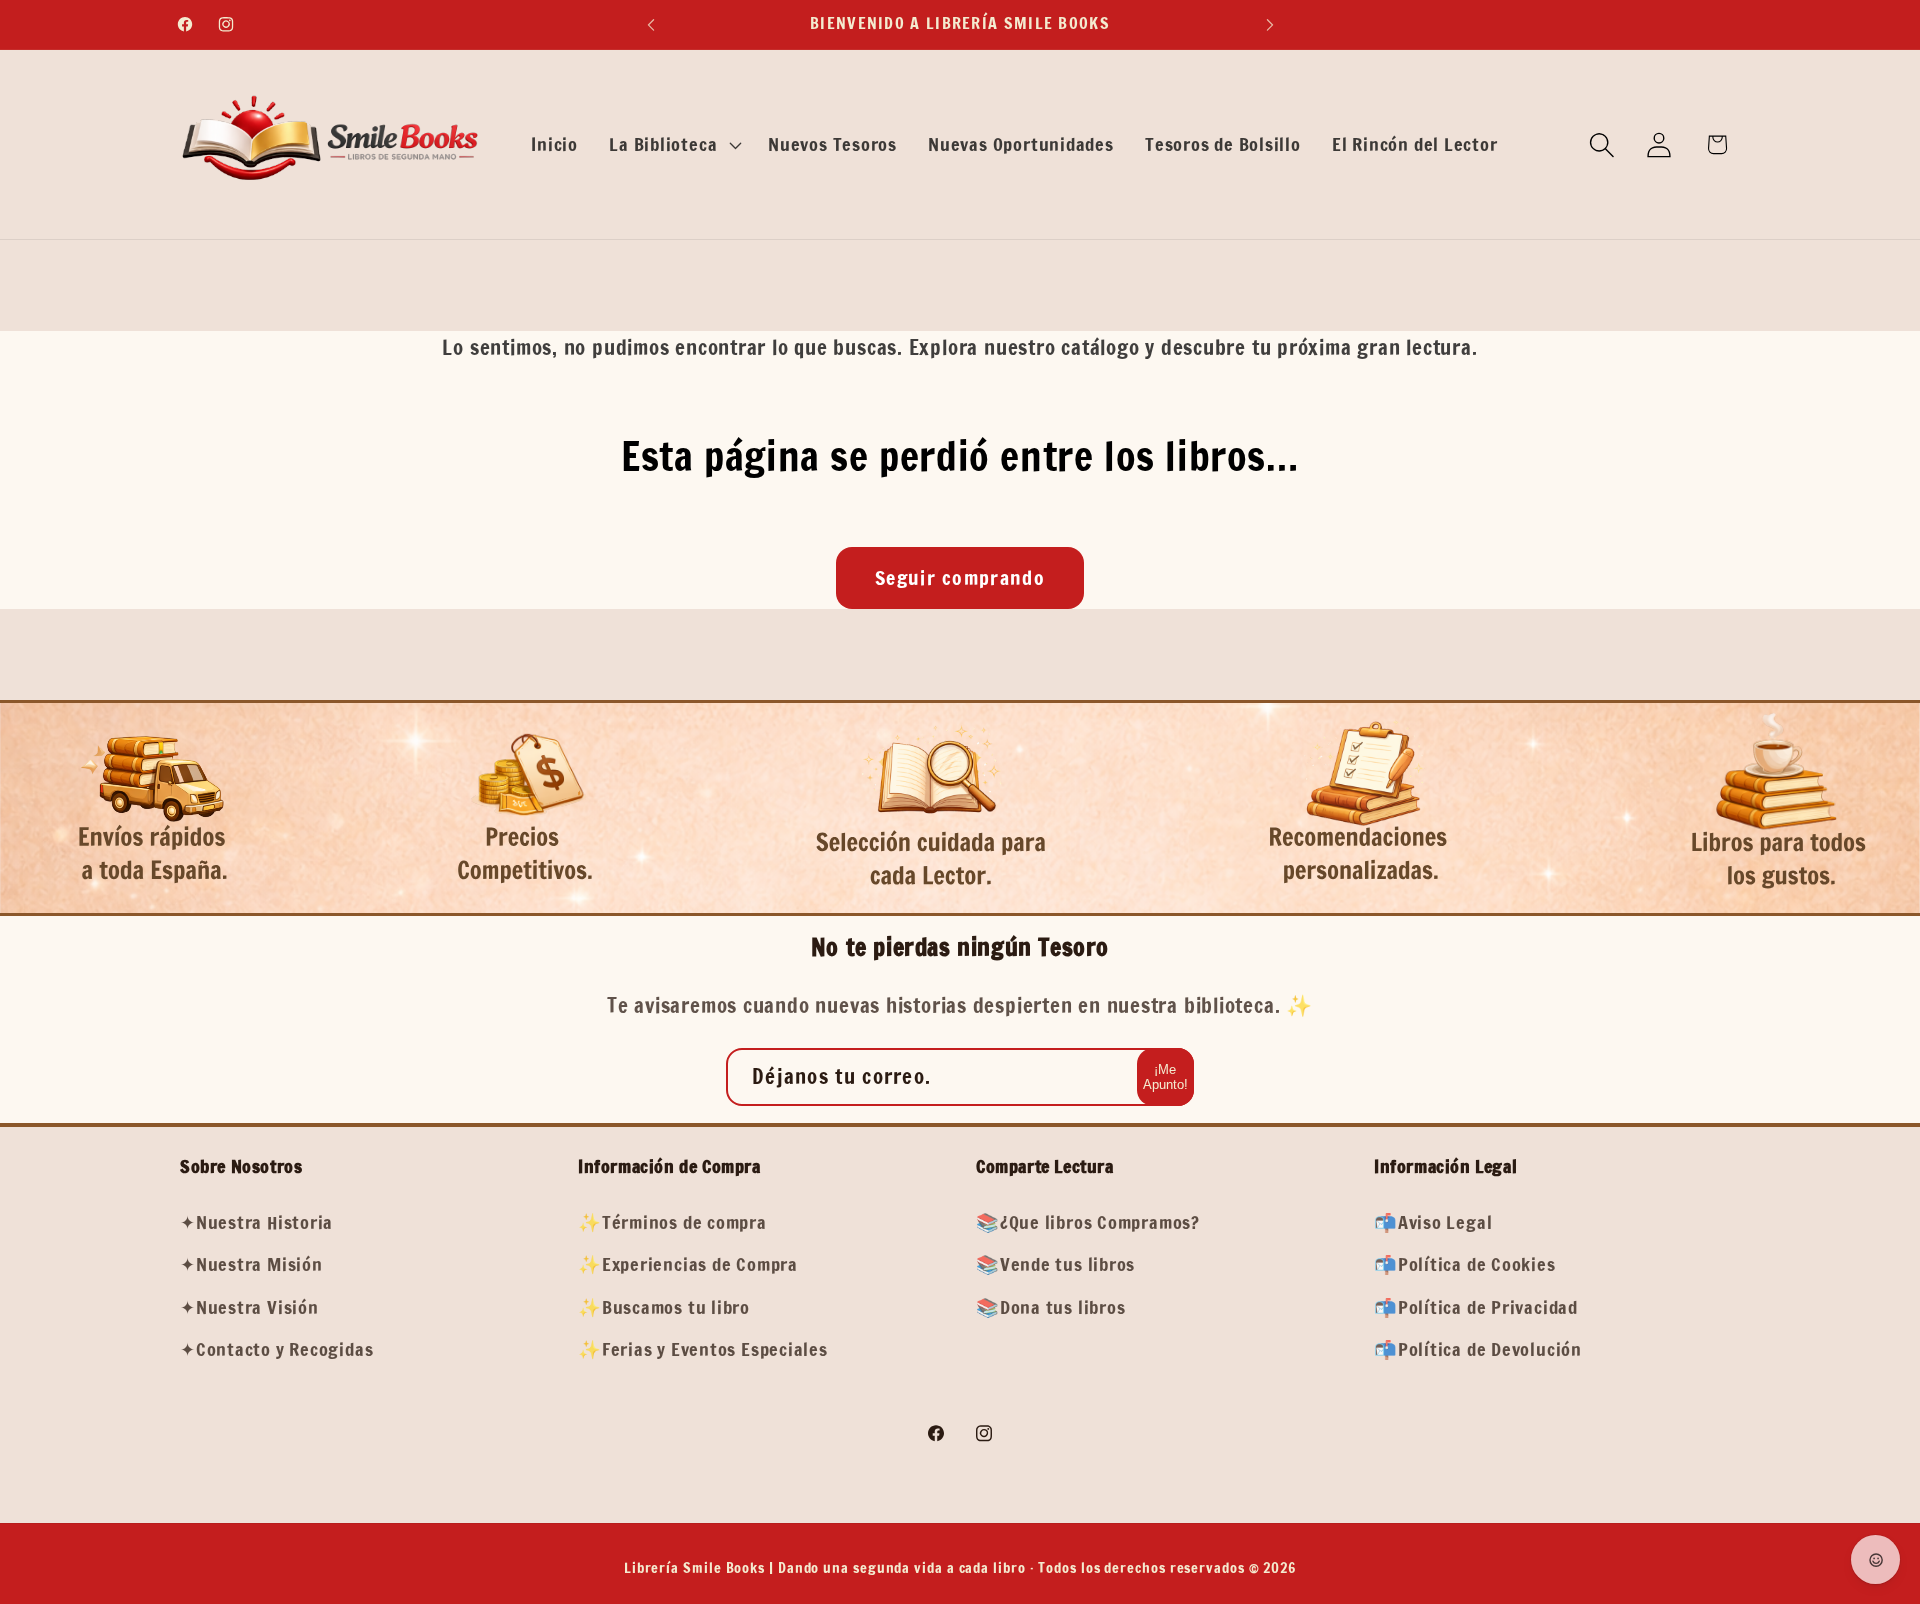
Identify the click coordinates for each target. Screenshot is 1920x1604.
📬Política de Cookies (1465, 1264)
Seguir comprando (960, 577)
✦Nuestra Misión (251, 1264)
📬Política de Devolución (1478, 1348)
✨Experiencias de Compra (688, 1264)
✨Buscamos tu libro (664, 1306)
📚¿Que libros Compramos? (1088, 1221)
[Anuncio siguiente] (1270, 24)
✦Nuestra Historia (256, 1221)
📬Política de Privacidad (1476, 1306)
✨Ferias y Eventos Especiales (703, 1348)
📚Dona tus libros (1050, 1306)
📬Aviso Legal (1433, 1221)
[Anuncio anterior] (651, 24)
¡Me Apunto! (1165, 1078)
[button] (673, 145)
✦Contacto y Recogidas (276, 1348)
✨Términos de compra (672, 1221)
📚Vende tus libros (1055, 1264)
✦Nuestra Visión (249, 1306)
